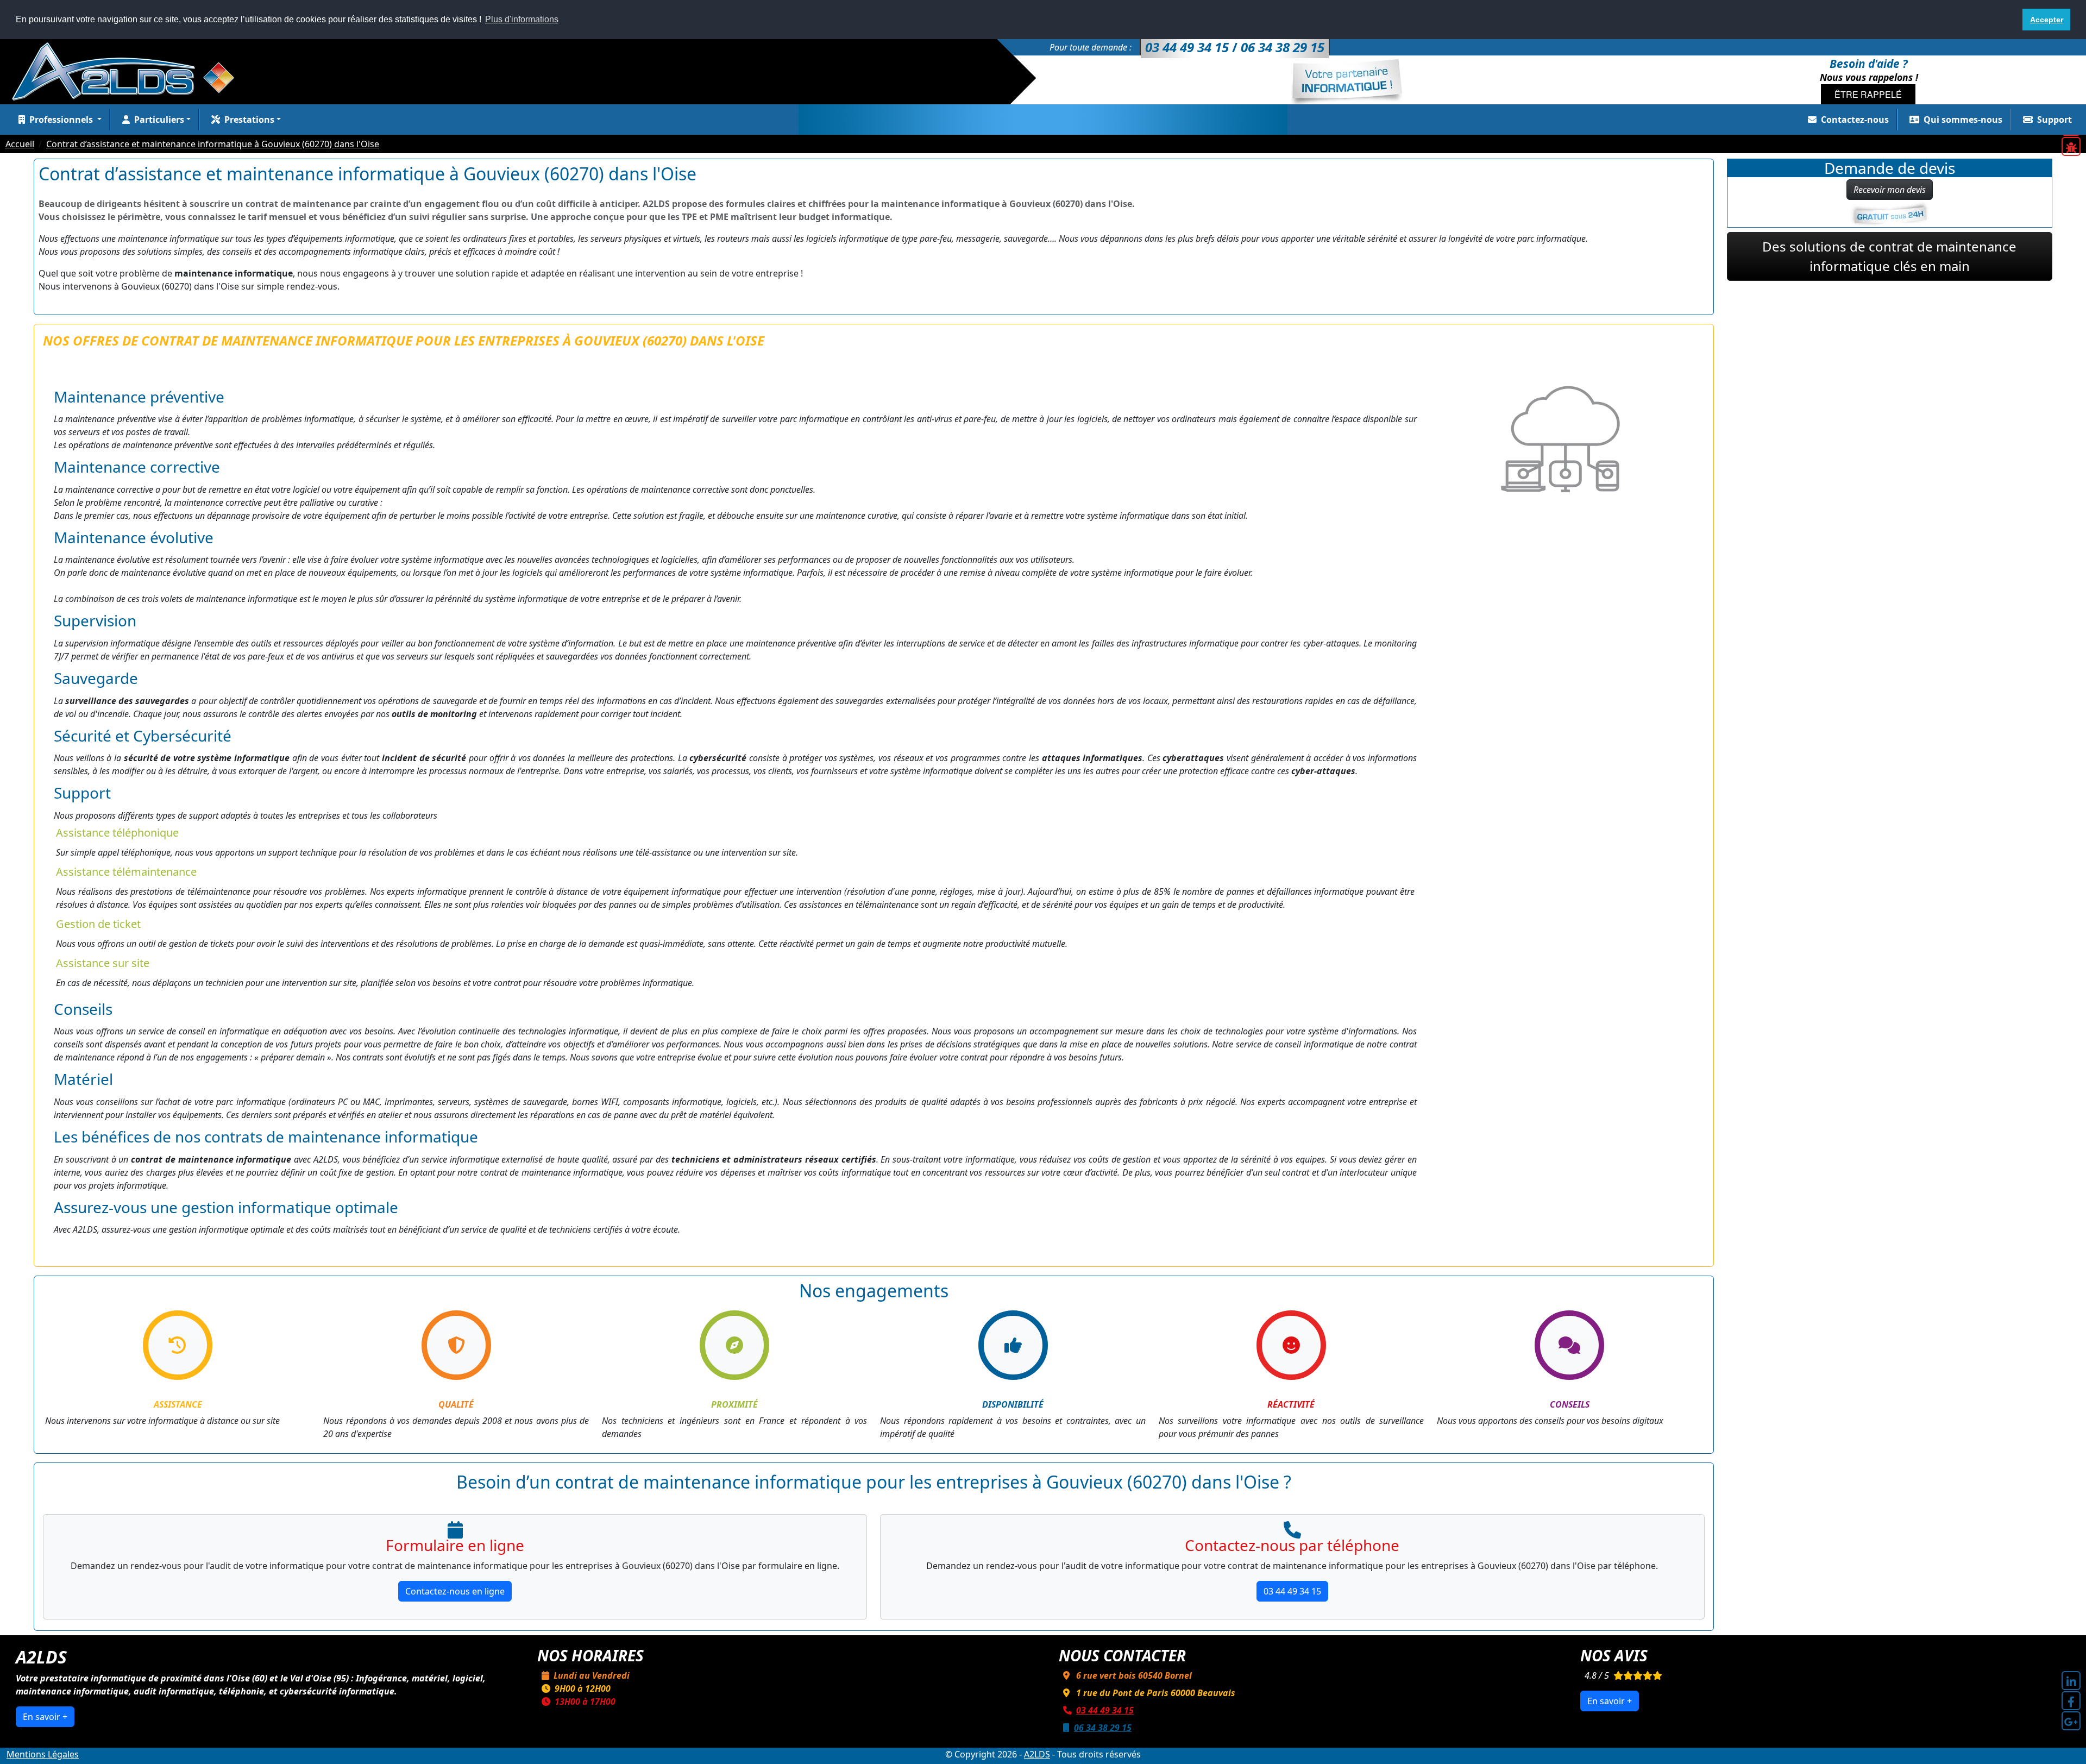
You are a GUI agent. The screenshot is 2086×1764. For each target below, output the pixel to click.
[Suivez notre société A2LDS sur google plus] (2071, 1721)
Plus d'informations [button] (522, 19)
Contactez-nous (1855, 120)
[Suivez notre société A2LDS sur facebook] (2071, 1701)
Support (2054, 120)
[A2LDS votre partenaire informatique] (129, 71)
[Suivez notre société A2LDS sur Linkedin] (2071, 1681)
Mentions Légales (43, 1754)
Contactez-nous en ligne (455, 1591)
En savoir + (45, 1717)
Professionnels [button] (62, 120)
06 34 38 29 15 (1103, 1728)
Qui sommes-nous (1963, 120)
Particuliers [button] (159, 120)
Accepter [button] (2047, 20)
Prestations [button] (249, 120)
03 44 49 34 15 (1292, 1591)
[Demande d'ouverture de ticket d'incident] (2071, 146)
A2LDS (1037, 1754)
